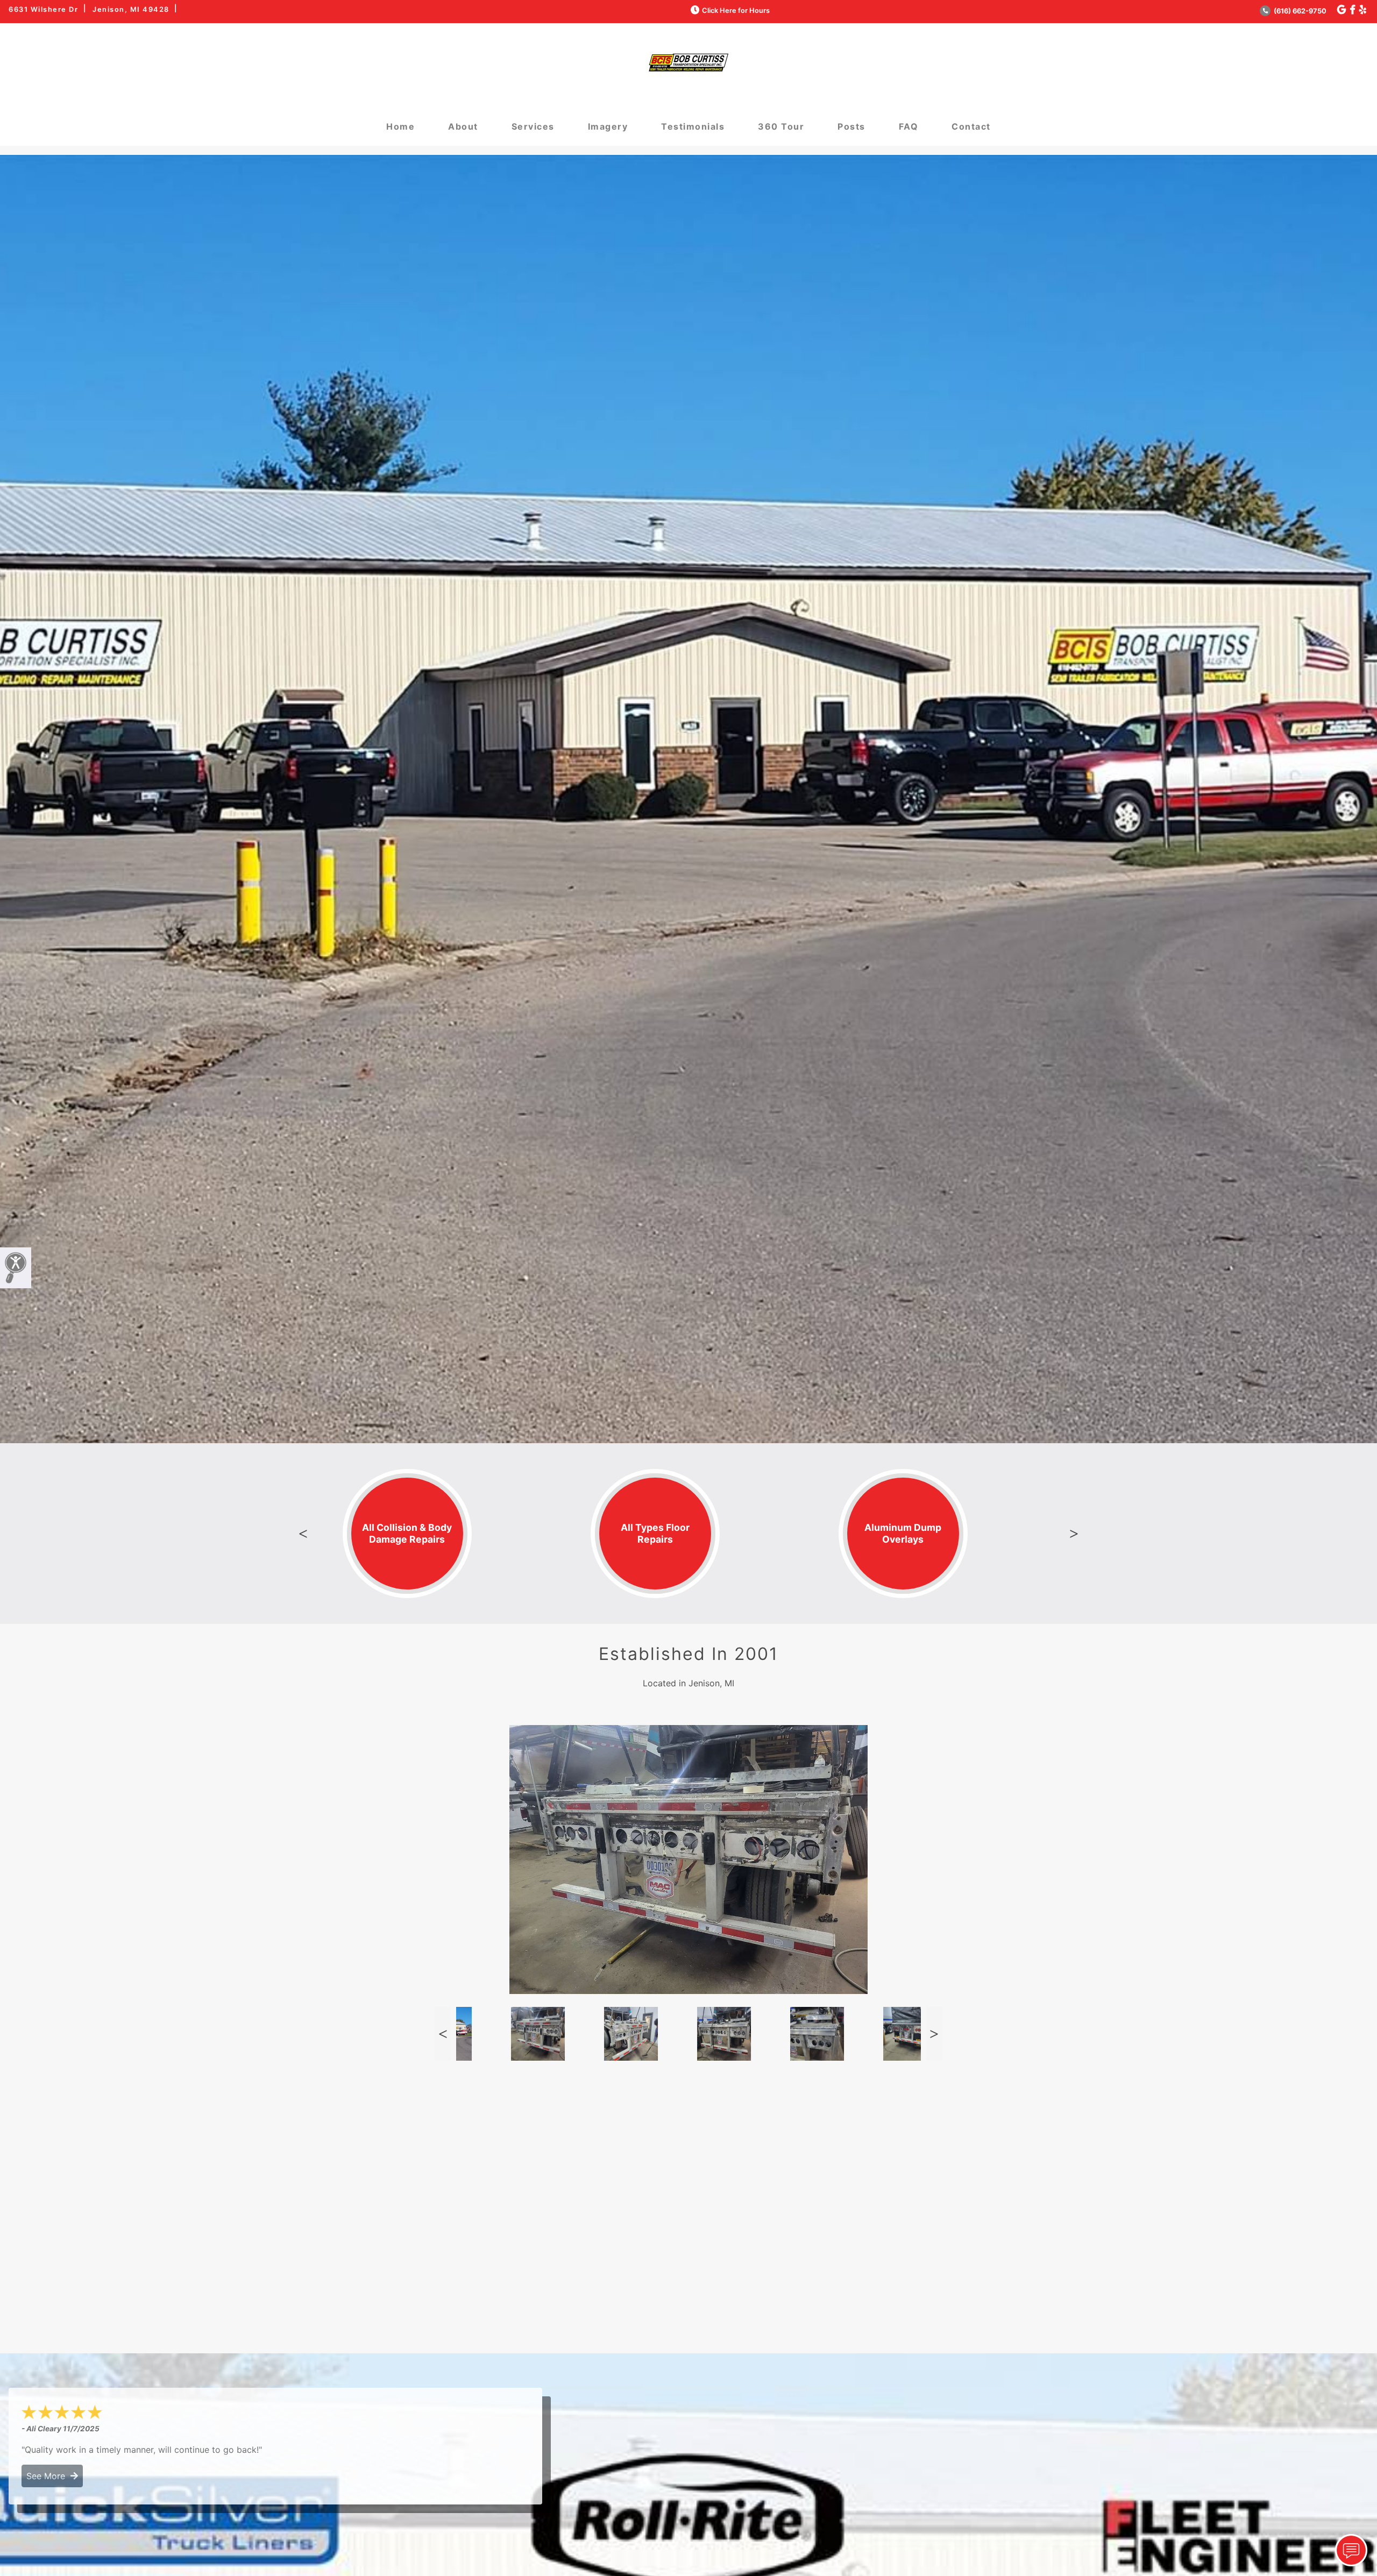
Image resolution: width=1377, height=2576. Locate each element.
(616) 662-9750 (1299, 11)
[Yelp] (1363, 10)
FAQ (909, 126)
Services (533, 126)
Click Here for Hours (736, 10)
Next (1074, 1534)
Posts (851, 126)
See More (48, 2476)
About (463, 126)
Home (400, 126)
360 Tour (781, 126)
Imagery (608, 126)
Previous (303, 1534)
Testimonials (693, 126)
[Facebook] (1353, 10)
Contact (971, 126)
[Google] (1341, 10)
